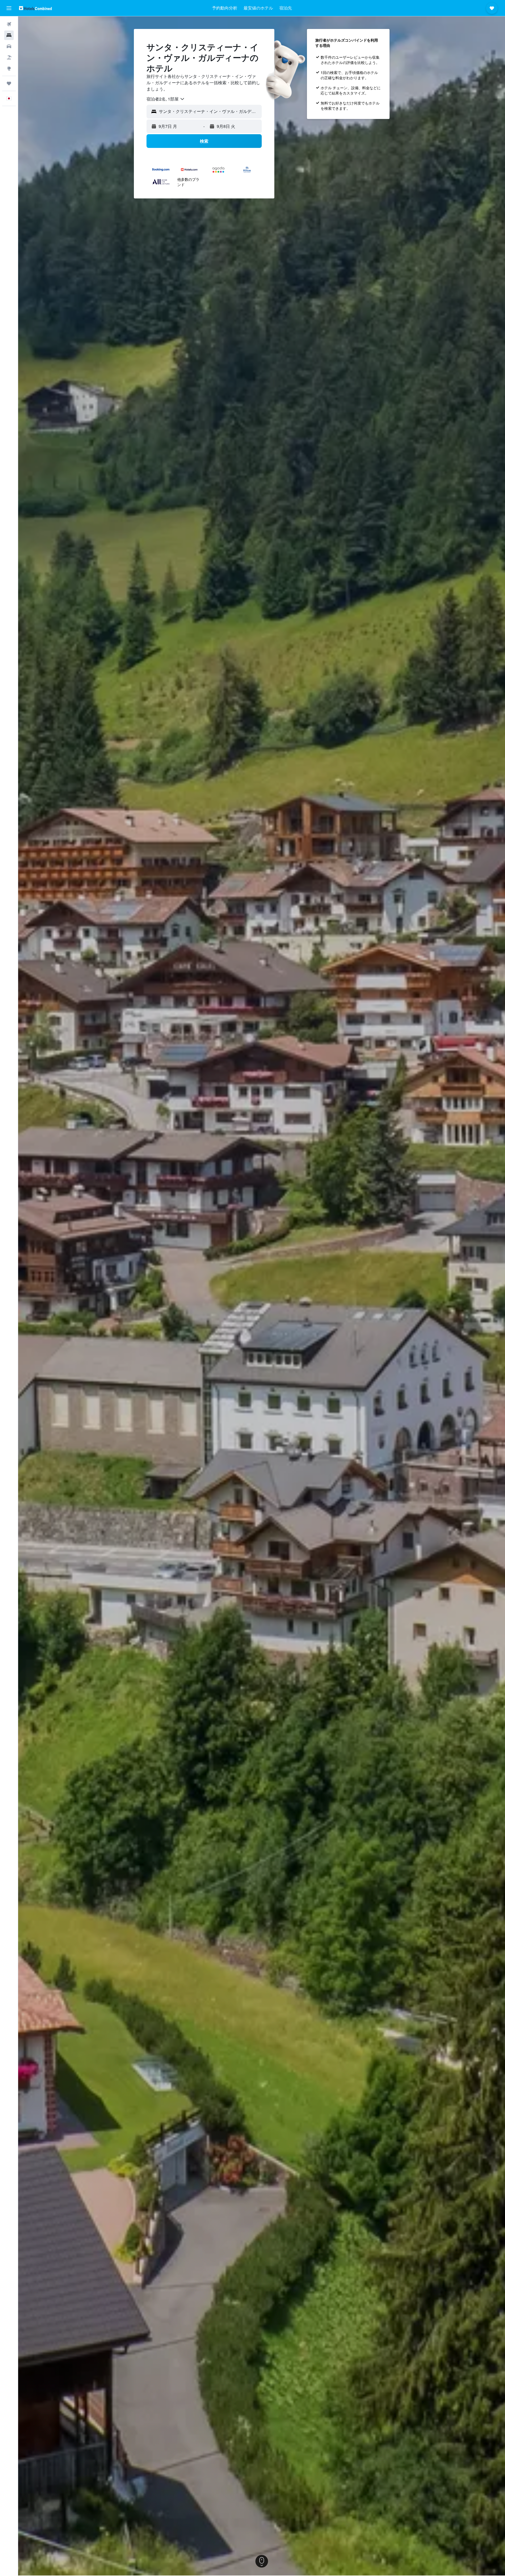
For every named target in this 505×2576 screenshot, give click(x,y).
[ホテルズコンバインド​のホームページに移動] (35, 8)
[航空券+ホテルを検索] (9, 57)
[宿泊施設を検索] (9, 35)
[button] (9, 8)
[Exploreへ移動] (9, 68)
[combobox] (166, 99)
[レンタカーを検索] (9, 46)
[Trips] (9, 83)
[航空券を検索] (9, 24)
